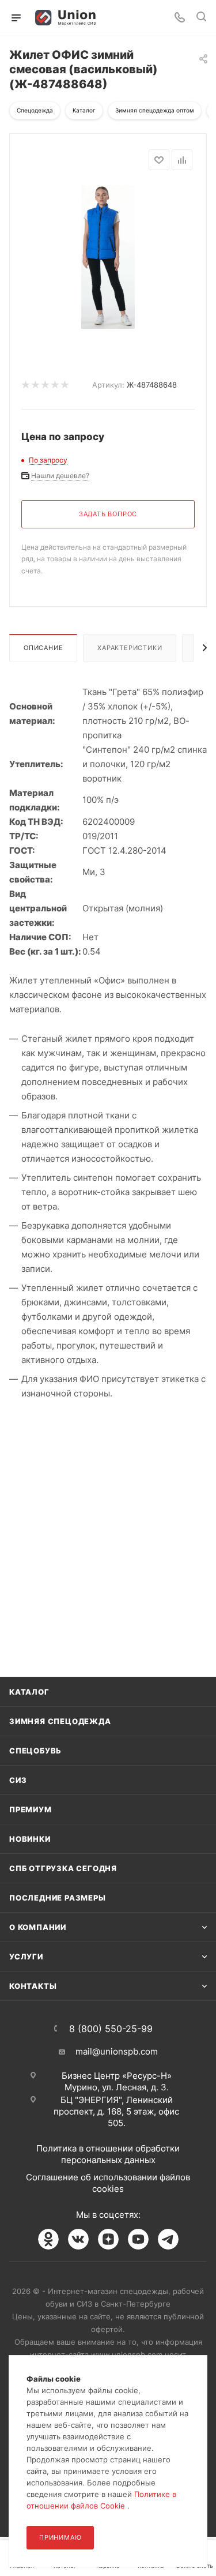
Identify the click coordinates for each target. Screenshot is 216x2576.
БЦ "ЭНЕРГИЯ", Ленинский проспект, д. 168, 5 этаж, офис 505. (116, 2111)
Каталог (29, 1692)
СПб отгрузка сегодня (63, 1868)
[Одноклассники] (48, 2239)
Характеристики (130, 648)
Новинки (30, 1839)
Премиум (31, 1809)
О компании (38, 1927)
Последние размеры (58, 1898)
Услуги (26, 1957)
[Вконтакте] (78, 2239)
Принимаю (60, 2537)
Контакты (33, 1986)
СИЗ (18, 1780)
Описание (43, 648)
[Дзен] (108, 2239)
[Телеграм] (168, 2239)
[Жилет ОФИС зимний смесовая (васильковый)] (108, 256)
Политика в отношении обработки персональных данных (108, 2154)
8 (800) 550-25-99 (111, 2029)
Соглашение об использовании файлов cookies (108, 2183)
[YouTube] (138, 2239)
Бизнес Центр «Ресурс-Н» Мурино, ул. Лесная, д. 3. (117, 2081)
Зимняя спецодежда (60, 1721)
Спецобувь (35, 1751)
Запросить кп (208, 94)
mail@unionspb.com (117, 2051)
